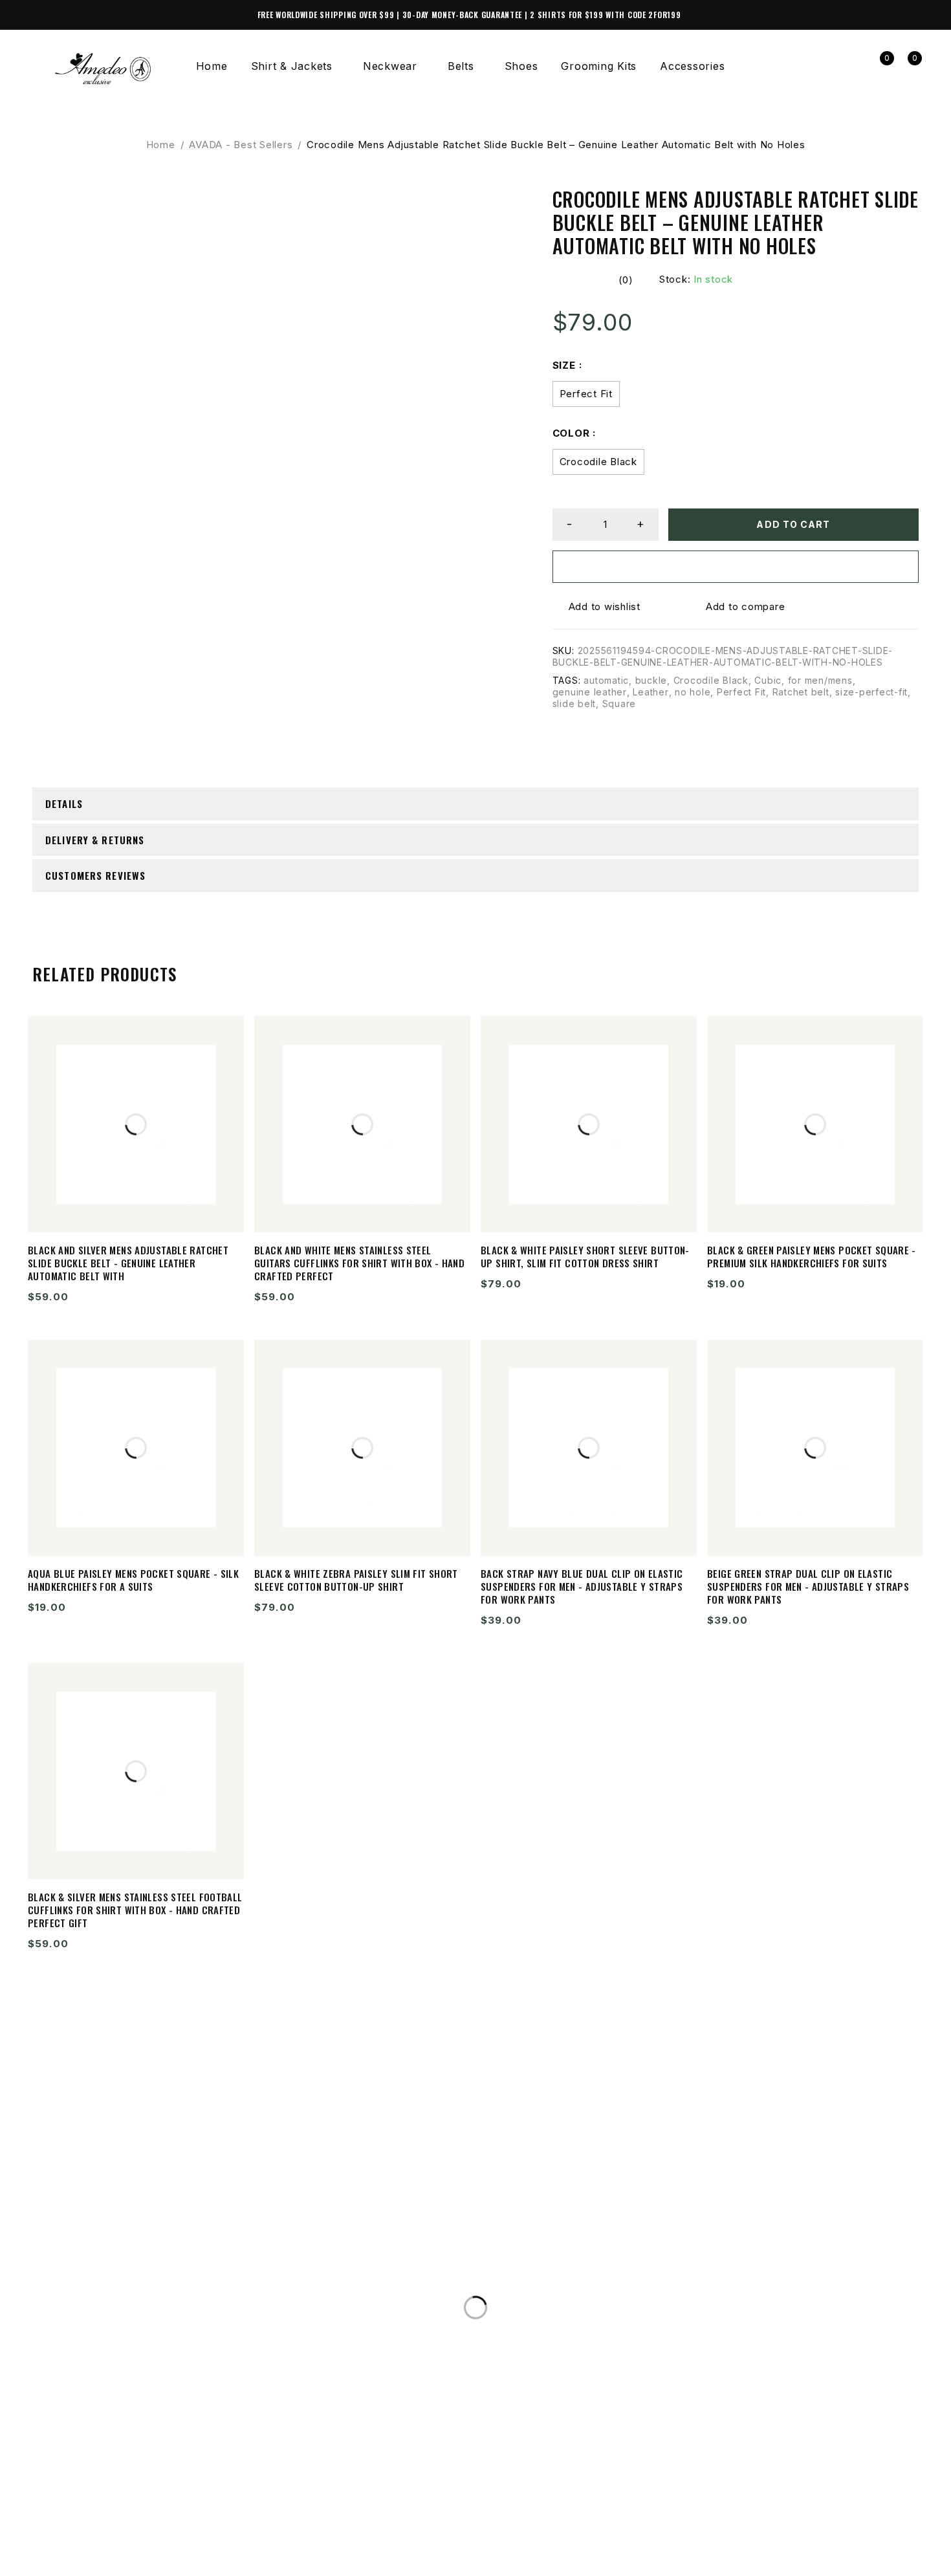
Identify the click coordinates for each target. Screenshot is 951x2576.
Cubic (768, 680)
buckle (651, 680)
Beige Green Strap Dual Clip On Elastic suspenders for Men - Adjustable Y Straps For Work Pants (808, 1586)
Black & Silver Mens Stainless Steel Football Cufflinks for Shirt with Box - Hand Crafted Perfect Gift (135, 1910)
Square (619, 704)
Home (161, 145)
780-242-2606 (87, 2283)
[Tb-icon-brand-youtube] (138, 2546)
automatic (606, 680)
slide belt (574, 704)
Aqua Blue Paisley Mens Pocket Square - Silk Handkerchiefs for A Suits (133, 1580)
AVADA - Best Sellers (241, 145)
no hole (693, 692)
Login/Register (850, 66)
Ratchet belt (801, 692)
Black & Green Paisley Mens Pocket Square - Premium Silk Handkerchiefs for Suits (812, 1256)
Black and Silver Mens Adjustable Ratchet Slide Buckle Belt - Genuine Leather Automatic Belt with (128, 1263)
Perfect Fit (586, 394)
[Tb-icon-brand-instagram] (93, 2546)
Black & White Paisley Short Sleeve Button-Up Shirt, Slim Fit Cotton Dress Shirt (585, 1256)
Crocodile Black (598, 462)
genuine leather (590, 692)
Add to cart (793, 524)
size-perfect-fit (871, 692)
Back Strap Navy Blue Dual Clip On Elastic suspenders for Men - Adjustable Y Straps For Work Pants (582, 1586)
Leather (650, 692)
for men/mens (820, 680)
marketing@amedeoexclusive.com (151, 2309)
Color (571, 433)
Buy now (736, 566)
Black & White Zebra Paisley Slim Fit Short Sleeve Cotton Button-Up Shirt (356, 1580)
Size (564, 365)
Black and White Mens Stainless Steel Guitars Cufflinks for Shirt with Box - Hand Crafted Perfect (359, 1263)
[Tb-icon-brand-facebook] (49, 2546)
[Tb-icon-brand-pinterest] (182, 2546)
